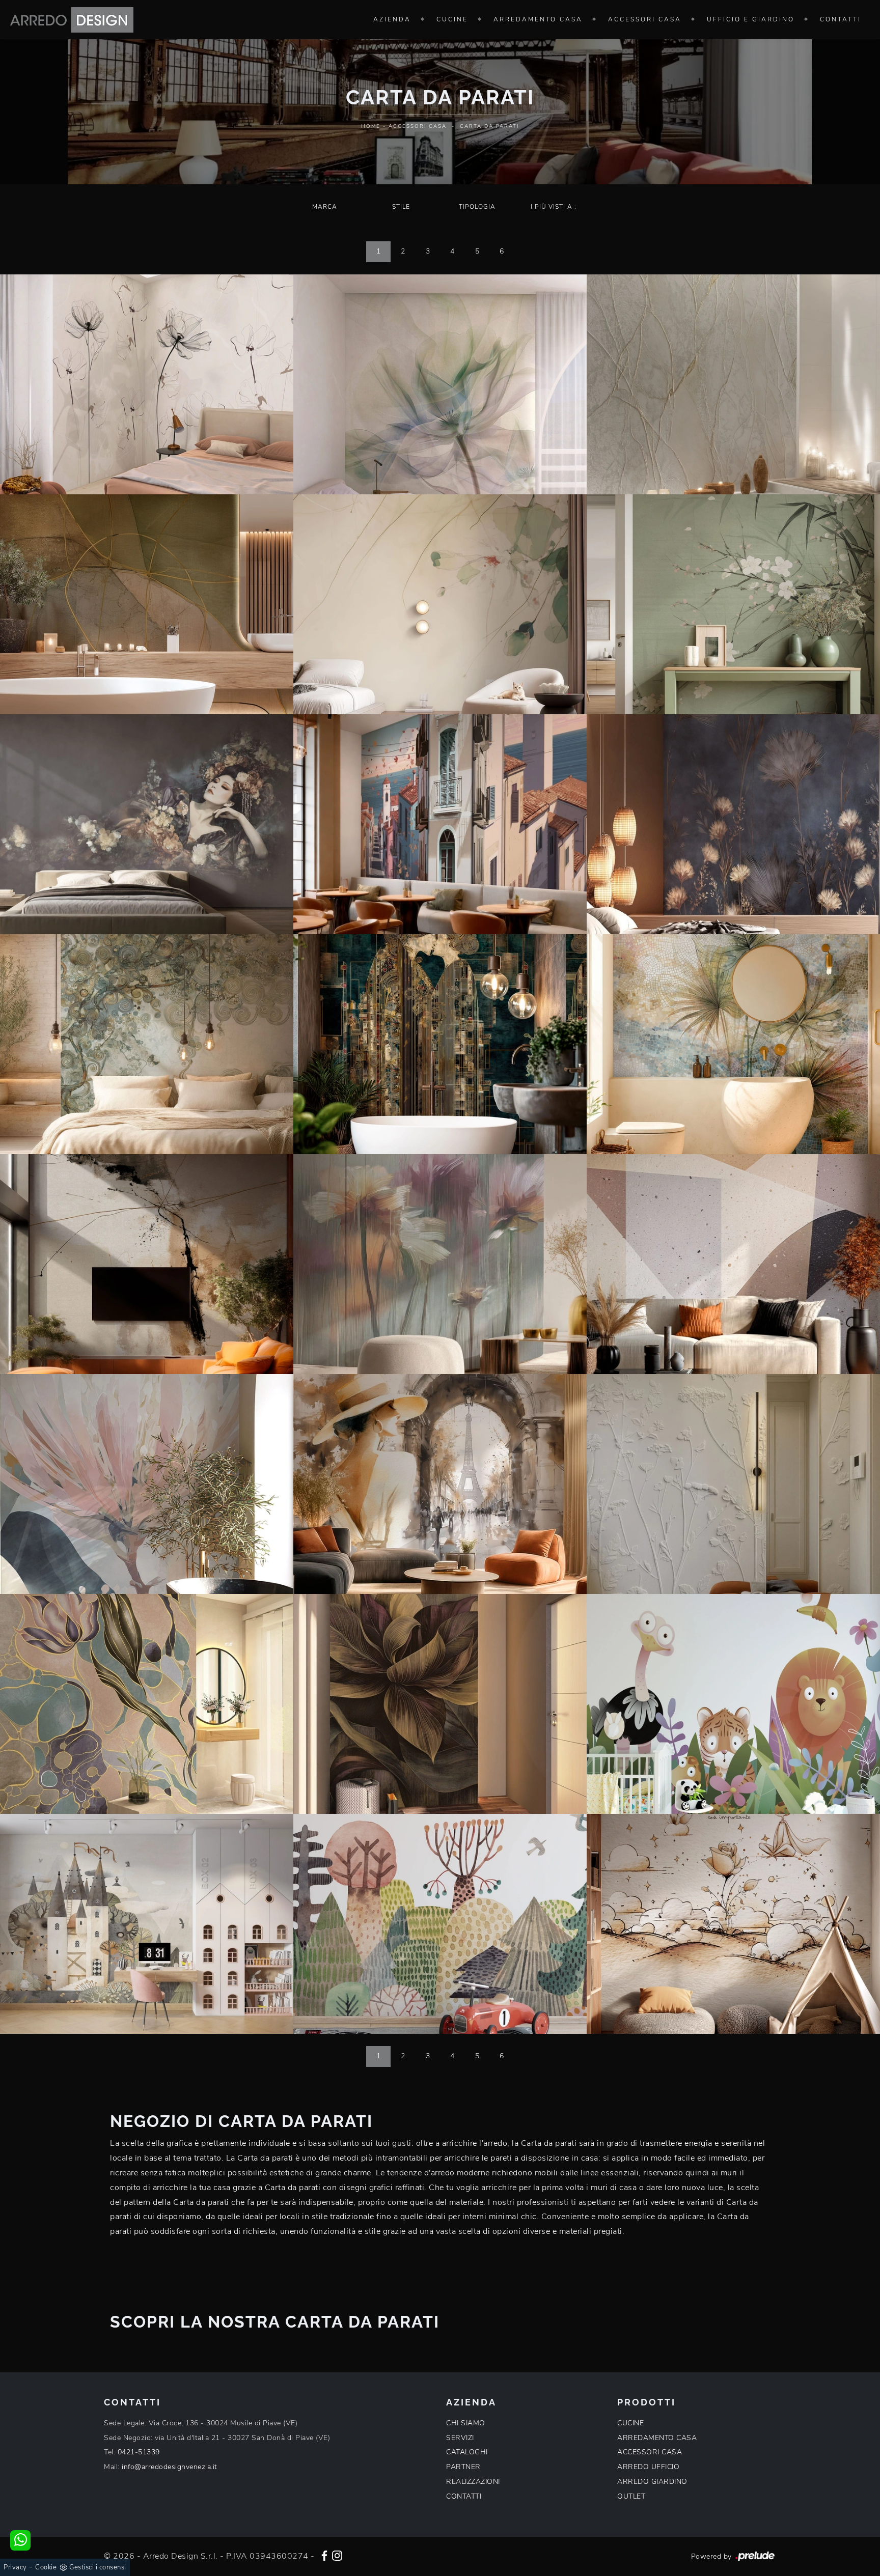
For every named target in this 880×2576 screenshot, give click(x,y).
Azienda (392, 19)
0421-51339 (139, 2452)
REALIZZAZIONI (473, 2482)
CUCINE (630, 2423)
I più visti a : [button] (554, 207)
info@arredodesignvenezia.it (170, 2467)
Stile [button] (401, 207)
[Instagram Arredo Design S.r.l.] (337, 2555)
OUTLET (631, 2496)
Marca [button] (325, 207)
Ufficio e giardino (751, 19)
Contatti (841, 19)
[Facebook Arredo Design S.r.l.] (324, 2555)
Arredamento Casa (538, 19)
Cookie (46, 2567)
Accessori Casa (645, 19)
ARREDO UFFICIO (648, 2467)
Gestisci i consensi (98, 2567)
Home (371, 126)
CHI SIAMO (466, 2423)
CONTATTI (464, 2496)
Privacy (15, 2567)
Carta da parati (489, 126)
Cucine (452, 19)
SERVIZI (460, 2438)
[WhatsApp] (20, 2540)
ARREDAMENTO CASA (657, 2438)
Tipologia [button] (477, 207)
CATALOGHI (467, 2452)
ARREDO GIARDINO (652, 2482)
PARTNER (463, 2467)
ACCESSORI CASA (650, 2452)
